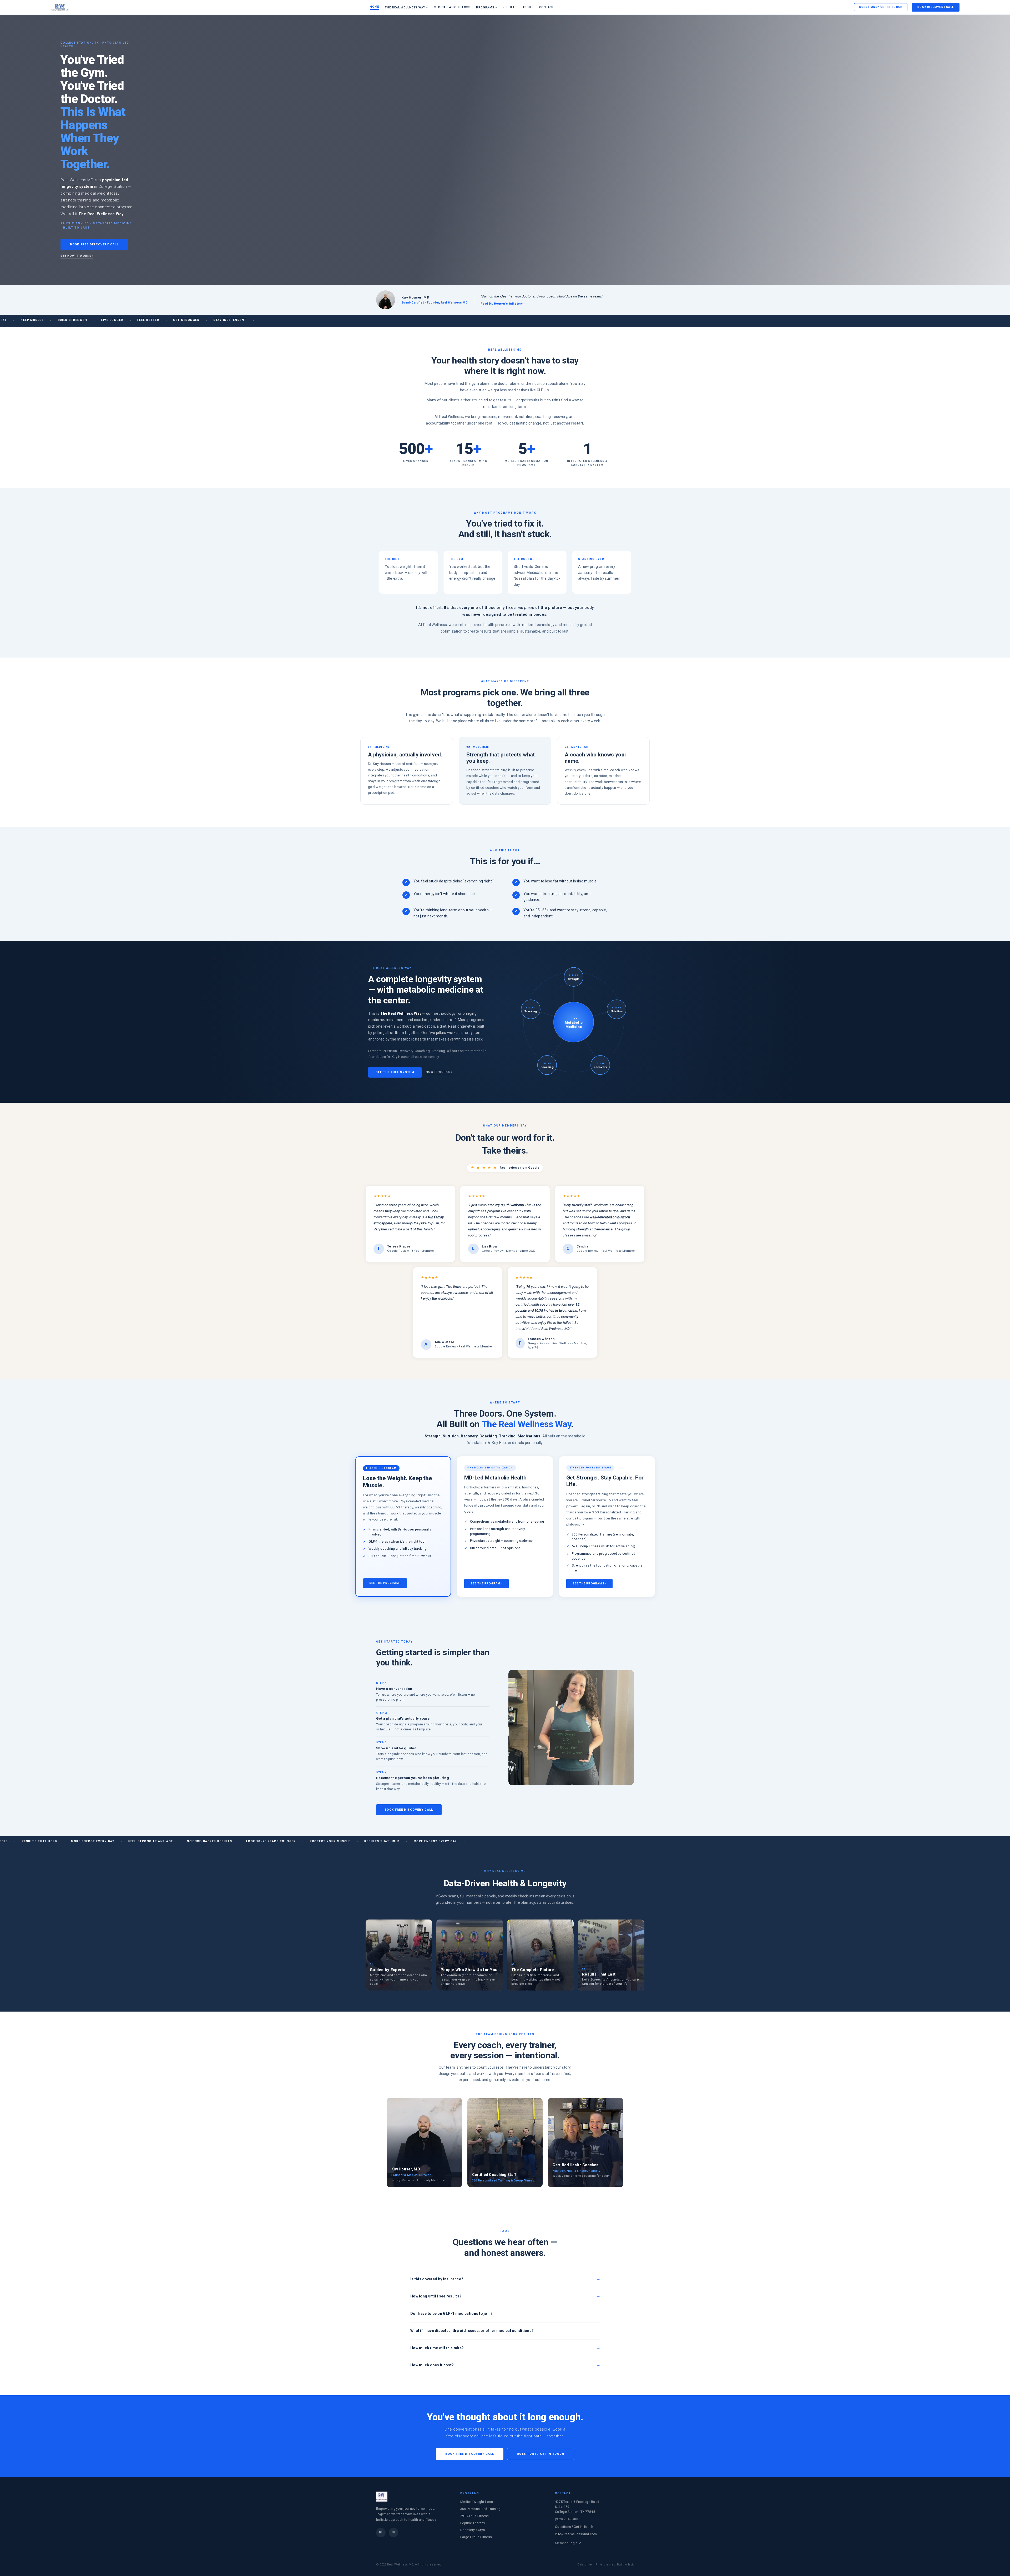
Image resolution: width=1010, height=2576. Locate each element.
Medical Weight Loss (452, 7)
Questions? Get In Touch (881, 7)
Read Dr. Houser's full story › (503, 304)
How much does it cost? (432, 2365)
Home (375, 7)
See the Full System (395, 1072)
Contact (547, 7)
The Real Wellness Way (406, 7)
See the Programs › (590, 1584)
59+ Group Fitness (475, 2516)
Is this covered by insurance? (437, 2279)
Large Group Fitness (476, 2537)
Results (510, 7)
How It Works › (439, 1072)
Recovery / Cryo (473, 2530)
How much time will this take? (437, 2348)
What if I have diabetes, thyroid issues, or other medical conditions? (472, 2331)
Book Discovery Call (936, 7)
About (528, 7)
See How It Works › (77, 256)
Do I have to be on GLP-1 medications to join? (452, 2314)
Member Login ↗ (568, 2543)
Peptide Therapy (473, 2523)
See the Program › (385, 1583)
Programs (486, 7)
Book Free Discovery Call (94, 244)
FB (393, 2532)
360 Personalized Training (480, 2509)
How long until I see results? (436, 2296)
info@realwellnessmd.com (576, 2534)
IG (381, 2532)
